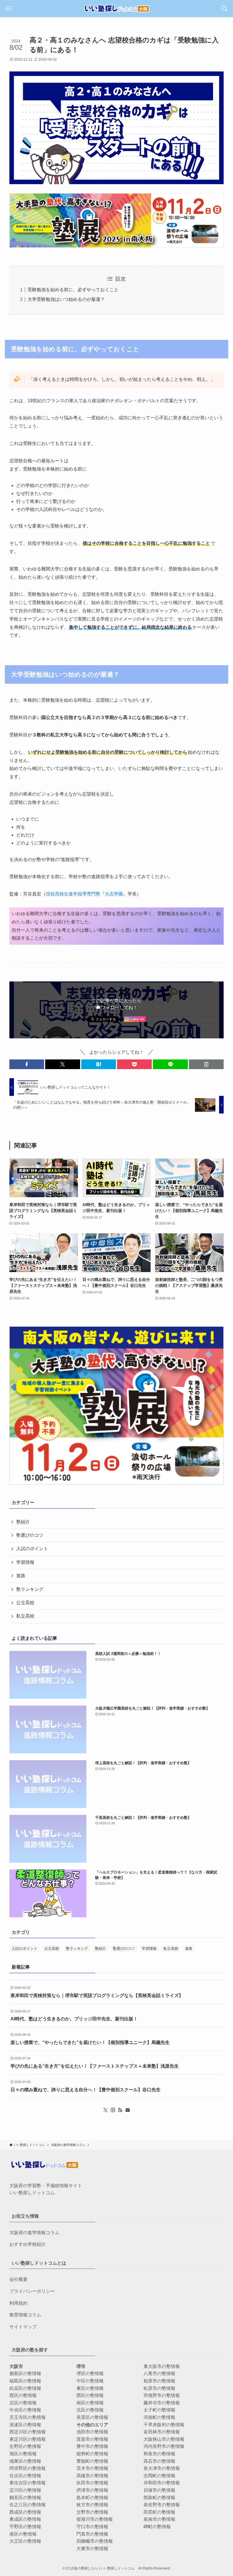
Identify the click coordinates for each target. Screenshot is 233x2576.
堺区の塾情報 (90, 2373)
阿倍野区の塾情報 (28, 2468)
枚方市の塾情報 (92, 2505)
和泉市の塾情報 (159, 2454)
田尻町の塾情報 (159, 2512)
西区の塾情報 (23, 2395)
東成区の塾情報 (25, 2519)
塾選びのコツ (30, 1535)
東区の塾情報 (90, 2388)
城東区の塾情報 (25, 2461)
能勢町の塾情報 (92, 2454)
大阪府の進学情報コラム (34, 2233)
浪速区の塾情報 (25, 2425)
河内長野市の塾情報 (164, 2446)
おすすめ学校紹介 (28, 2244)
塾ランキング (30, 1589)
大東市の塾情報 (92, 2549)
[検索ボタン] (224, 9)
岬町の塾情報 (157, 2527)
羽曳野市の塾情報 (162, 2395)
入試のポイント (32, 1549)
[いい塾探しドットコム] (116, 9)
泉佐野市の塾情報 (162, 2505)
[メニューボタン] (9, 9)
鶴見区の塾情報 (25, 2498)
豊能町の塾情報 (92, 2461)
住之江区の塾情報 (28, 2505)
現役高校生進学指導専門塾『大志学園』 (87, 894)
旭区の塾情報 (23, 2454)
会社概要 (18, 2279)
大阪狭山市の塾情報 (164, 2439)
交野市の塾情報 (92, 2512)
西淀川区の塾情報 (28, 2432)
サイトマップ (23, 2327)
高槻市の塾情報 (92, 2476)
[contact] (128, 2110)
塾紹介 (23, 1522)
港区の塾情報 (23, 2534)
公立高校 (25, 1603)
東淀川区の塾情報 (28, 2439)
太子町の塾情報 (159, 2410)
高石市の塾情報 (159, 2461)
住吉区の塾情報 (25, 2476)
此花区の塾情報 (25, 2388)
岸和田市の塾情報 (162, 2483)
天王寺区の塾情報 (28, 2417)
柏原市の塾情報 (159, 2381)
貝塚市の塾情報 (159, 2490)
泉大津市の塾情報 (162, 2468)
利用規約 (18, 2303)
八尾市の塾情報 (159, 2373)
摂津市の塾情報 (92, 2490)
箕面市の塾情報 (92, 2439)
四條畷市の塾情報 (95, 2541)
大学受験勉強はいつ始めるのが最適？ (66, 299)
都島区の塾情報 (25, 2373)
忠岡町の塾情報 (159, 2476)
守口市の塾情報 (92, 2527)
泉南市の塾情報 (159, 2519)
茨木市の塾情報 (92, 2468)
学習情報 (25, 1562)
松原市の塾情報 (159, 2388)
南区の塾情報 (90, 2403)
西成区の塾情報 (25, 2512)
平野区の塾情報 (25, 2527)
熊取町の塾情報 (159, 2498)
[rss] (120, 2110)
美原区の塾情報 (92, 2417)
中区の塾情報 (90, 2381)
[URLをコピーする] (206, 1064)
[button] (27, 1064)
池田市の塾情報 (92, 2432)
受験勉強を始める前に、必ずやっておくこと (73, 290)
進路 (21, 1576)
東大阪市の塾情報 (162, 2366)
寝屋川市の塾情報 (95, 2519)
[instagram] (113, 2110)
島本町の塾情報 (92, 2498)
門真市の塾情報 (92, 2534)
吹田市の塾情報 (92, 2483)
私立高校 (25, 1616)
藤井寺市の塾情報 (162, 2403)
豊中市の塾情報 (92, 2446)
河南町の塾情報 (159, 2417)
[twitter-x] (105, 2110)
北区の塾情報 (23, 2403)
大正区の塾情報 (25, 2541)
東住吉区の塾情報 (28, 2483)
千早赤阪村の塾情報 (164, 2425)
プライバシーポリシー (32, 2291)
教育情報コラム (25, 2315)
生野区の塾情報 (25, 2446)
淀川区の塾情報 (25, 2490)
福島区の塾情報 (25, 2381)
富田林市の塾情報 (162, 2432)
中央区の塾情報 (25, 2410)
